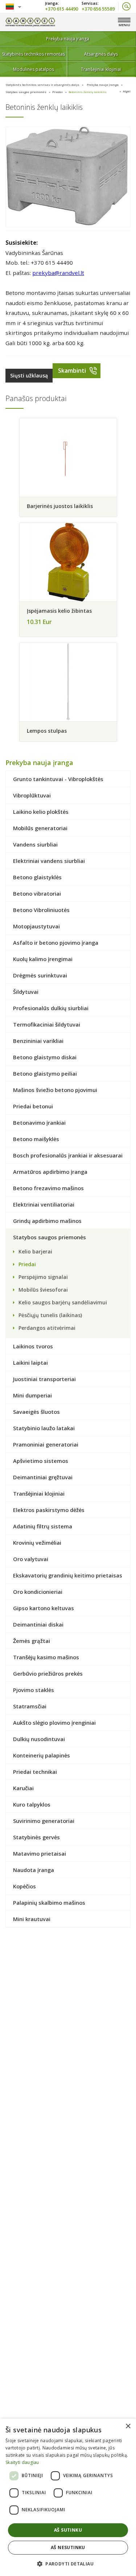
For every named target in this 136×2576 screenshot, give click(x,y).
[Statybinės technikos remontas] (30, 22)
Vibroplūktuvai (32, 795)
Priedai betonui (33, 1106)
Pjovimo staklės (34, 1690)
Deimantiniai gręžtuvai (43, 1477)
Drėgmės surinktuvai (40, 975)
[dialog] (68, 2497)
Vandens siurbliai (35, 844)
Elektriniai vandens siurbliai (49, 861)
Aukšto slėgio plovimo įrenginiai (54, 1723)
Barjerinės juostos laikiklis (60, 506)
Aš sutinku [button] (68, 2530)
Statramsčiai (30, 1706)
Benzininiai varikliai (38, 1041)
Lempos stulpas (47, 731)
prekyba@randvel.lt (58, 273)
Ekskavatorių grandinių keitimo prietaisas (68, 1575)
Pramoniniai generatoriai (46, 1444)
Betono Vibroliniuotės (41, 910)
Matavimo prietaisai (40, 1853)
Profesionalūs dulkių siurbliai (51, 1008)
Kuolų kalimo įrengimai (43, 959)
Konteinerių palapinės (42, 1755)
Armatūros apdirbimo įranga (50, 1172)
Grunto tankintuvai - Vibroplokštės (58, 779)
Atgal (127, 91)
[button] (68, 2563)
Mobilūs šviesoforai (43, 1290)
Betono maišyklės (36, 1139)
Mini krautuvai (32, 1919)
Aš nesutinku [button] (68, 2547)
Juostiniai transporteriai (44, 1379)
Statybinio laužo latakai (44, 1428)
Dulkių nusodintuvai (39, 1739)
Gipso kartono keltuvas (44, 1608)
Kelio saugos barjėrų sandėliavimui (63, 1302)
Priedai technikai (35, 1772)
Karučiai (23, 1788)
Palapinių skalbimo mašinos (49, 1903)
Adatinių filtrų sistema (43, 1526)
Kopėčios (24, 1886)
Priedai (57, 92)
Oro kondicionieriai (38, 1592)
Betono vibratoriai (37, 893)
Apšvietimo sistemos (41, 1461)
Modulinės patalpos (34, 69)
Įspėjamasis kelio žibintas (59, 611)
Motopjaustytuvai (36, 926)
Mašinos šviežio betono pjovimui (55, 1090)
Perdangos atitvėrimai (47, 1328)
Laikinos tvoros (33, 1346)
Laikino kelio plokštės (41, 812)
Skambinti (72, 371)
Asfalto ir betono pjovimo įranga (56, 943)
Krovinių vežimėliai (37, 1543)
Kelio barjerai (35, 1251)
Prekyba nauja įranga (68, 39)
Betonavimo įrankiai (39, 1123)
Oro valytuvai (31, 1559)
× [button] (128, 2426)
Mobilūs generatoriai (40, 828)
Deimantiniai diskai (38, 1624)
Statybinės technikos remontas (34, 54)
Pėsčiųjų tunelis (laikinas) (50, 1315)
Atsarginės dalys (101, 54)
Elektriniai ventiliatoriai (44, 1204)
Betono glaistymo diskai (45, 1057)
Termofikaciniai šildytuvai (47, 1024)
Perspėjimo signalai (43, 1277)
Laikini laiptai (30, 1363)
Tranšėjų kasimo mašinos (46, 1657)
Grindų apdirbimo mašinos (47, 1221)
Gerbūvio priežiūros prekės (48, 1673)
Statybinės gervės (36, 1837)
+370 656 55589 (98, 8)
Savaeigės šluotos (36, 1412)
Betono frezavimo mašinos (48, 1188)
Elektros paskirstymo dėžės (49, 1510)
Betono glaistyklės (37, 877)
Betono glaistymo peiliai (45, 1073)
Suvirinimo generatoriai (44, 1821)
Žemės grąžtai (32, 1641)
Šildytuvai (26, 992)
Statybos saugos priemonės (26, 92)
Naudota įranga (34, 1870)
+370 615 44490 (61, 8)
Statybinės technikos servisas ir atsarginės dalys (42, 85)
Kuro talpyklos (32, 1804)
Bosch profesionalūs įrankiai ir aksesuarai (68, 1155)
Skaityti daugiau (22, 2462)
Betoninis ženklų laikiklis (88, 92)
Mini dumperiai (32, 1395)
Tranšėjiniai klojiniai (101, 69)
